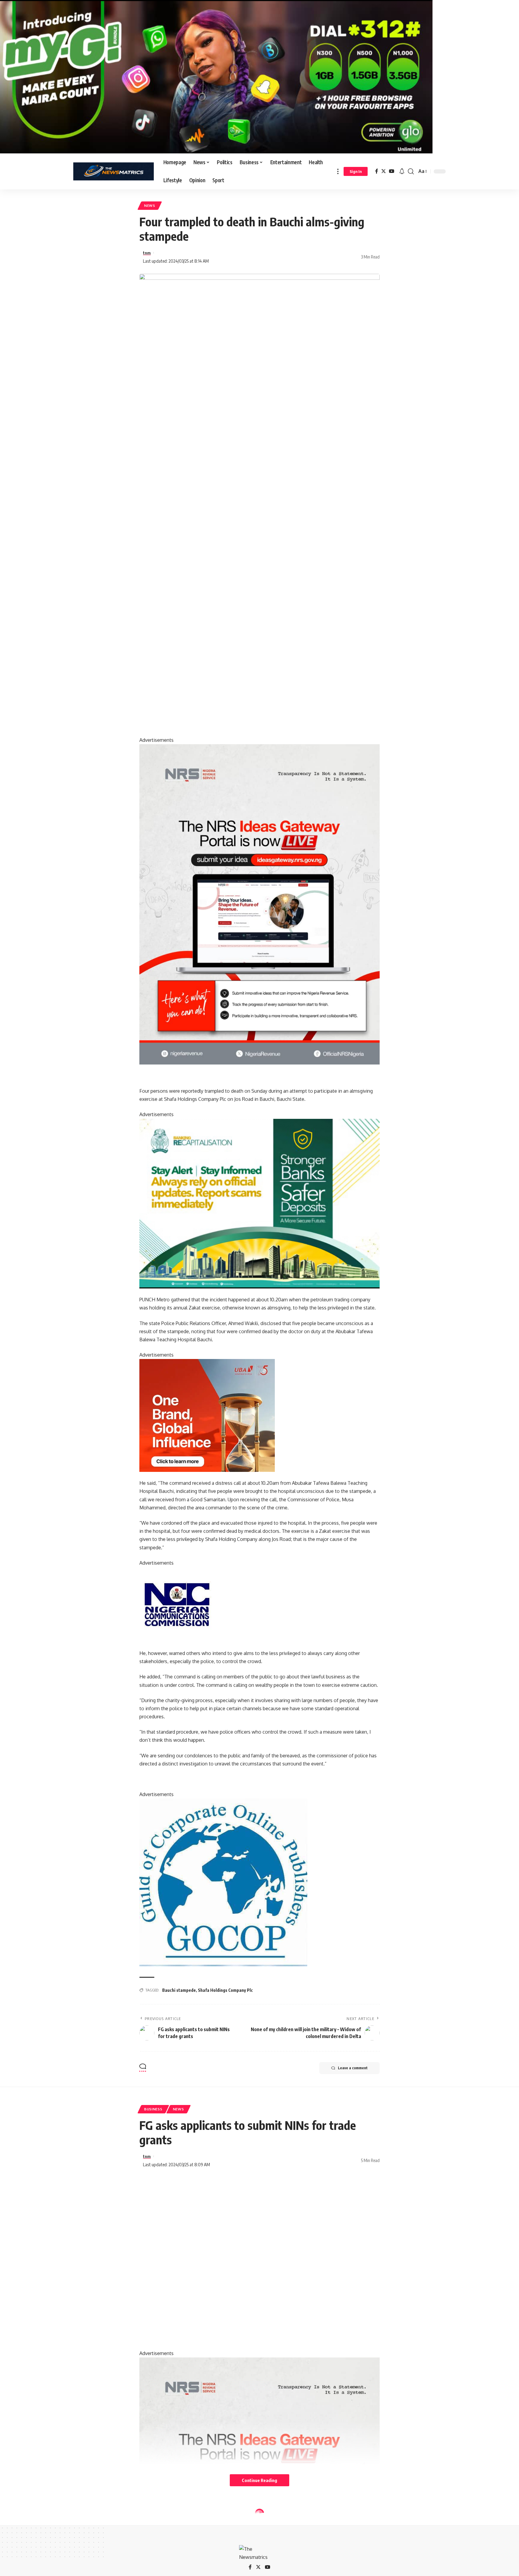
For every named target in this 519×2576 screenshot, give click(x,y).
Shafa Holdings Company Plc (225, 1990)
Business (153, 2109)
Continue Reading (259, 2480)
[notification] (402, 171)
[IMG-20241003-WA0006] (207, 1415)
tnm (147, 253)
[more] (338, 171)
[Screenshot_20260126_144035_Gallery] (216, 76)
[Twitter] (384, 171)
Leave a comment (353, 2068)
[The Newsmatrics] (114, 171)
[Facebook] (377, 171)
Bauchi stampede (179, 1990)
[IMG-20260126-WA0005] (177, 1604)
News (150, 205)
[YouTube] (392, 171)
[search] (411, 171)
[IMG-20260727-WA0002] (259, 904)
